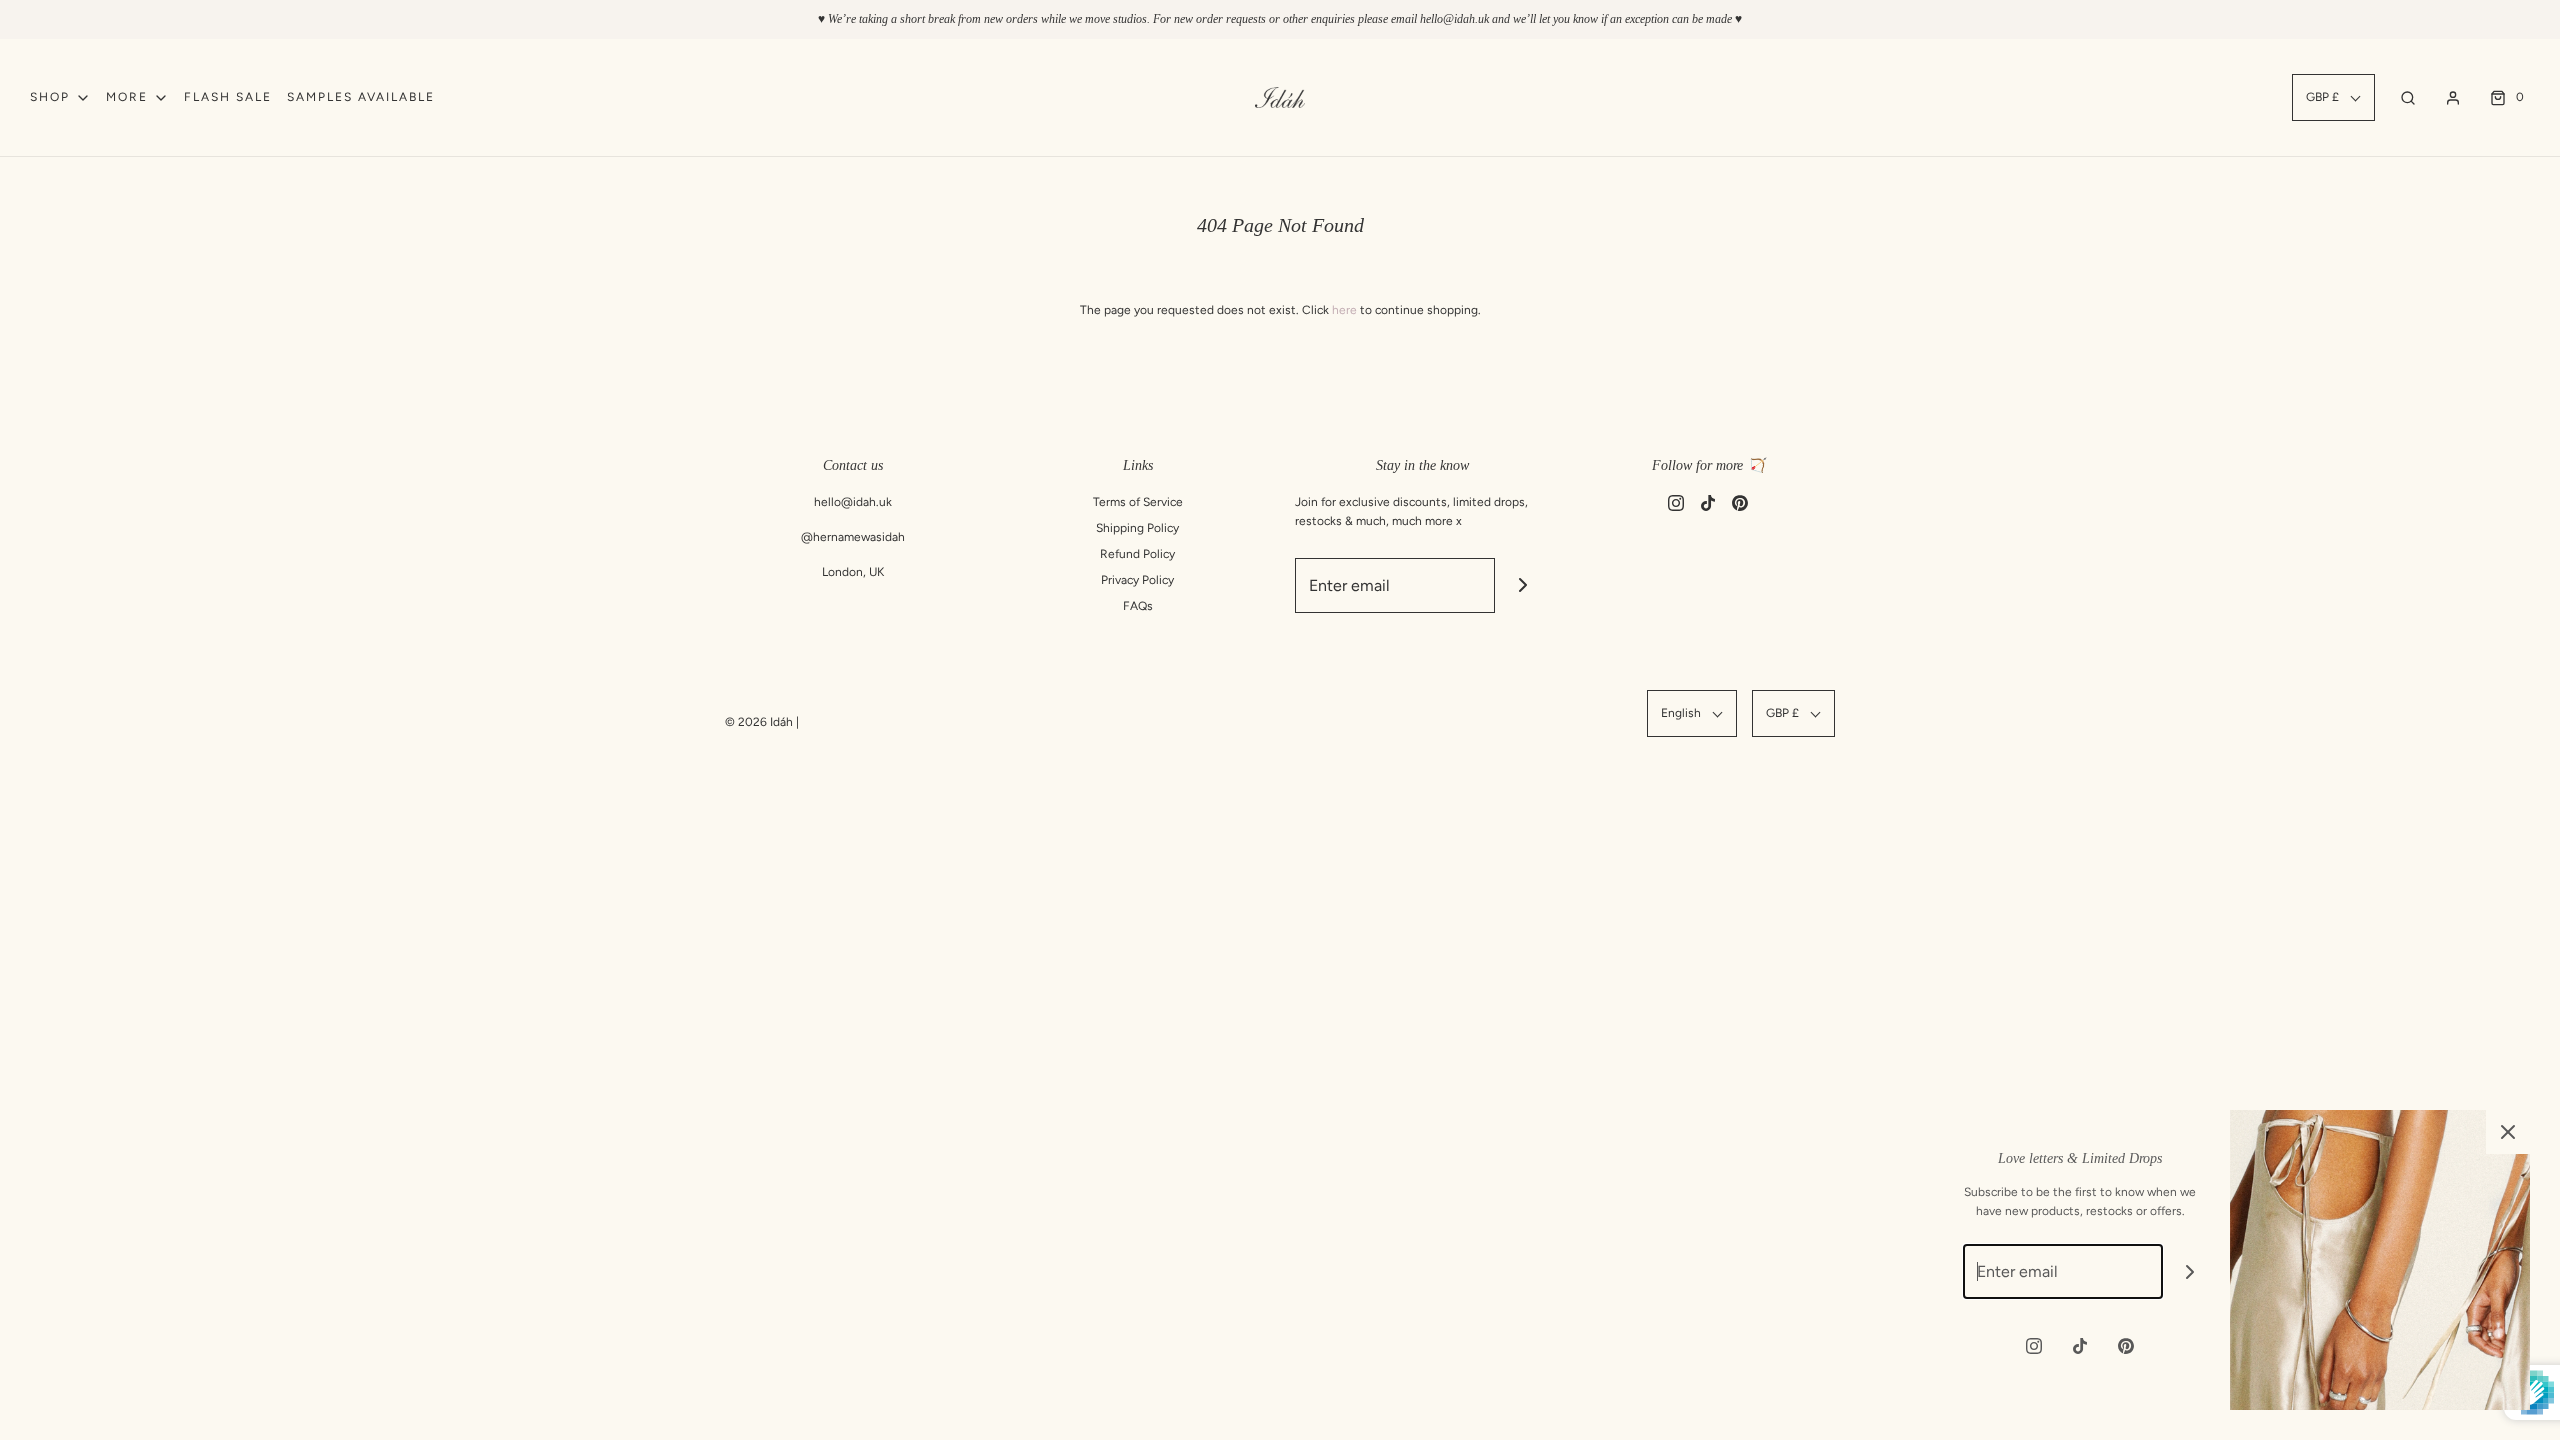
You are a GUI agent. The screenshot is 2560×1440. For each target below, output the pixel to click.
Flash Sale (228, 97)
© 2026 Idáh (759, 722)
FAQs (1138, 606)
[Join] (1522, 585)
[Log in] (2453, 98)
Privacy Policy (1137, 580)
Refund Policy (1137, 554)
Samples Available (361, 97)
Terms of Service (1138, 502)
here (1344, 310)
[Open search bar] (2408, 97)
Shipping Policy (1137, 528)
